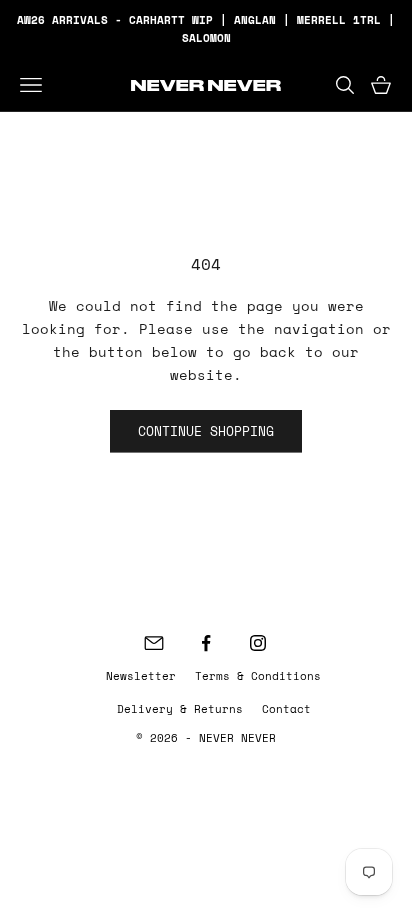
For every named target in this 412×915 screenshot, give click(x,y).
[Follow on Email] (154, 643)
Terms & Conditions (258, 676)
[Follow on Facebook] (206, 643)
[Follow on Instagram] (258, 643)
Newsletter (141, 676)
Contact (286, 709)
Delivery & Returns (180, 709)
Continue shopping (206, 431)
